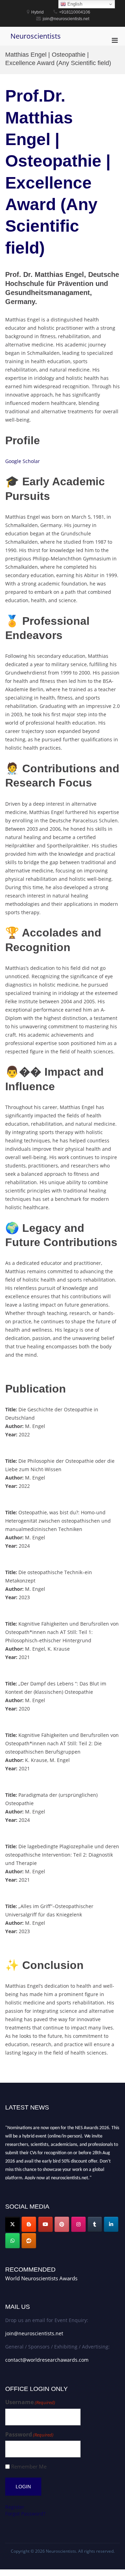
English (74, 4)
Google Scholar (23, 461)
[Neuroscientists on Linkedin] (111, 2224)
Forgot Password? (25, 2514)
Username (30, 2402)
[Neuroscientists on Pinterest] (62, 2224)
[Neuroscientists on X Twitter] (12, 2224)
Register (15, 2507)
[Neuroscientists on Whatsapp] (12, 2241)
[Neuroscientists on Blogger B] (29, 2224)
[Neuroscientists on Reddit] (29, 2241)
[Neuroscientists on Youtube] (45, 2224)
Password (29, 2435)
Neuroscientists (36, 36)
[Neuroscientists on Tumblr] (95, 2224)
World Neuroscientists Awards (41, 2278)
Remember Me (29, 2467)
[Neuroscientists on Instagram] (78, 2224)
